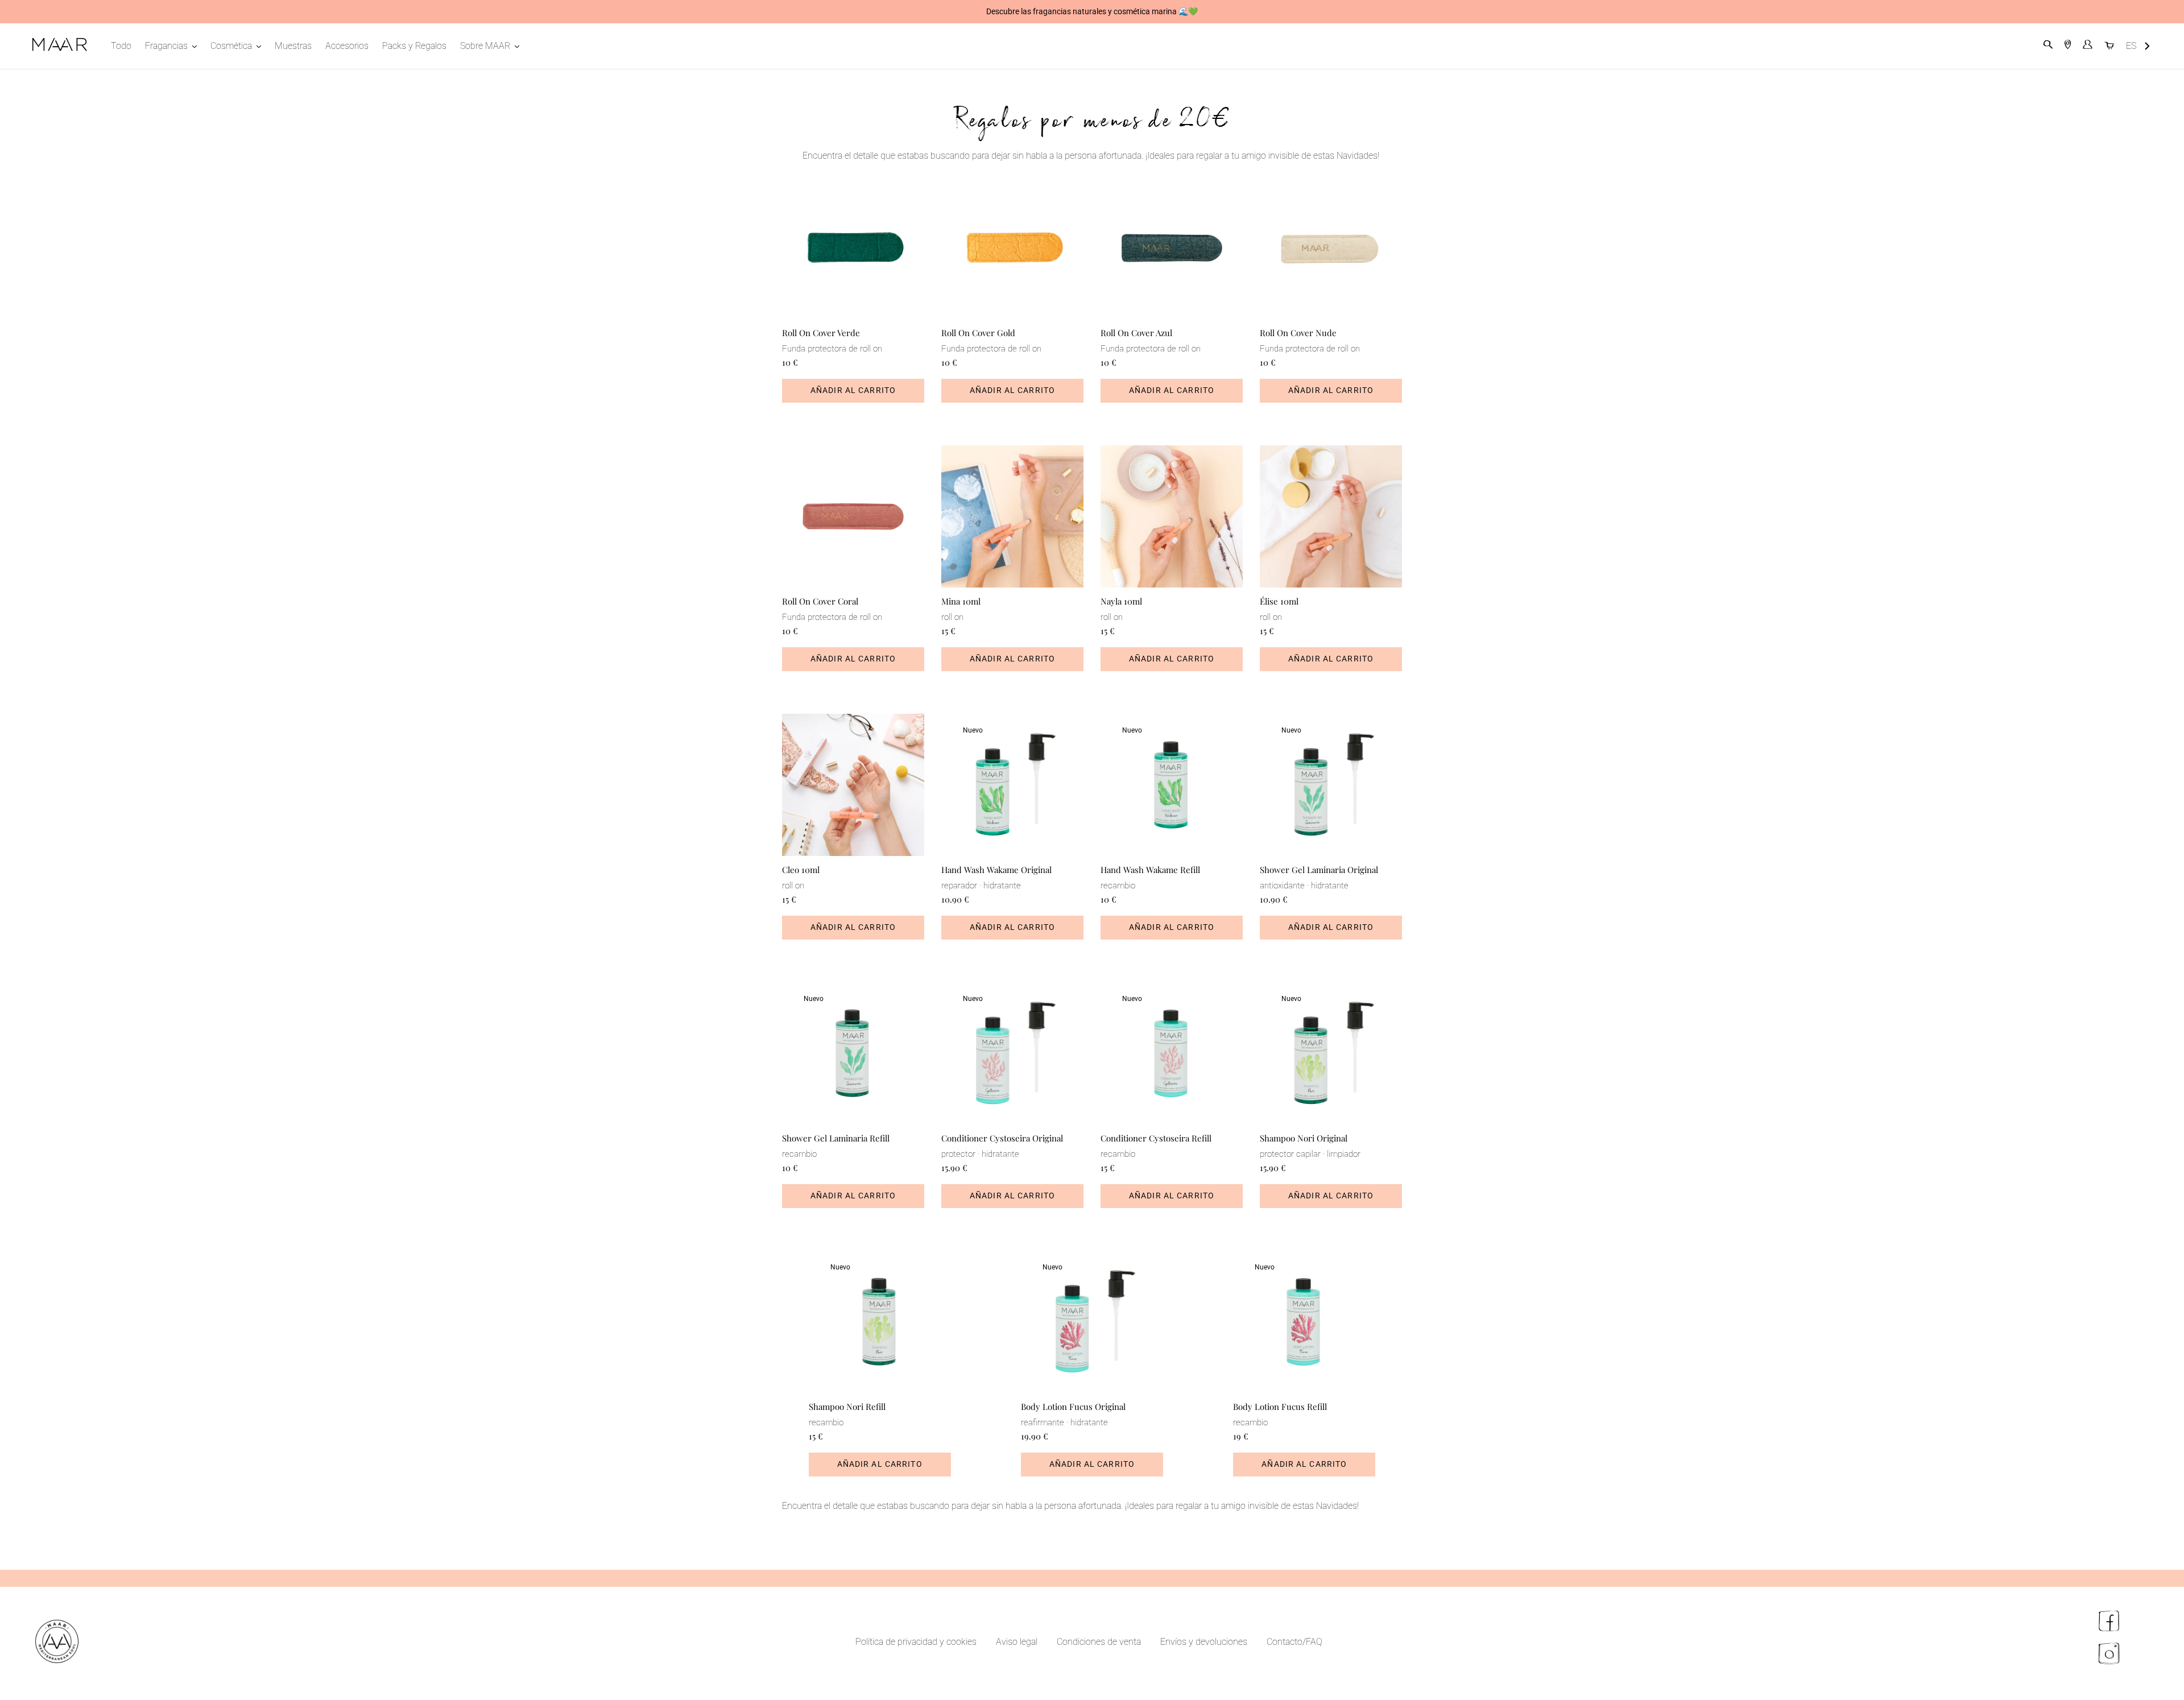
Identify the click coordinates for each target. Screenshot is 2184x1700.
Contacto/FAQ (1294, 1642)
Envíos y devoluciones (1204, 1642)
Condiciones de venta (1099, 1642)
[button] (2138, 46)
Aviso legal (1017, 1642)
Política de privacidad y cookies (916, 1642)
